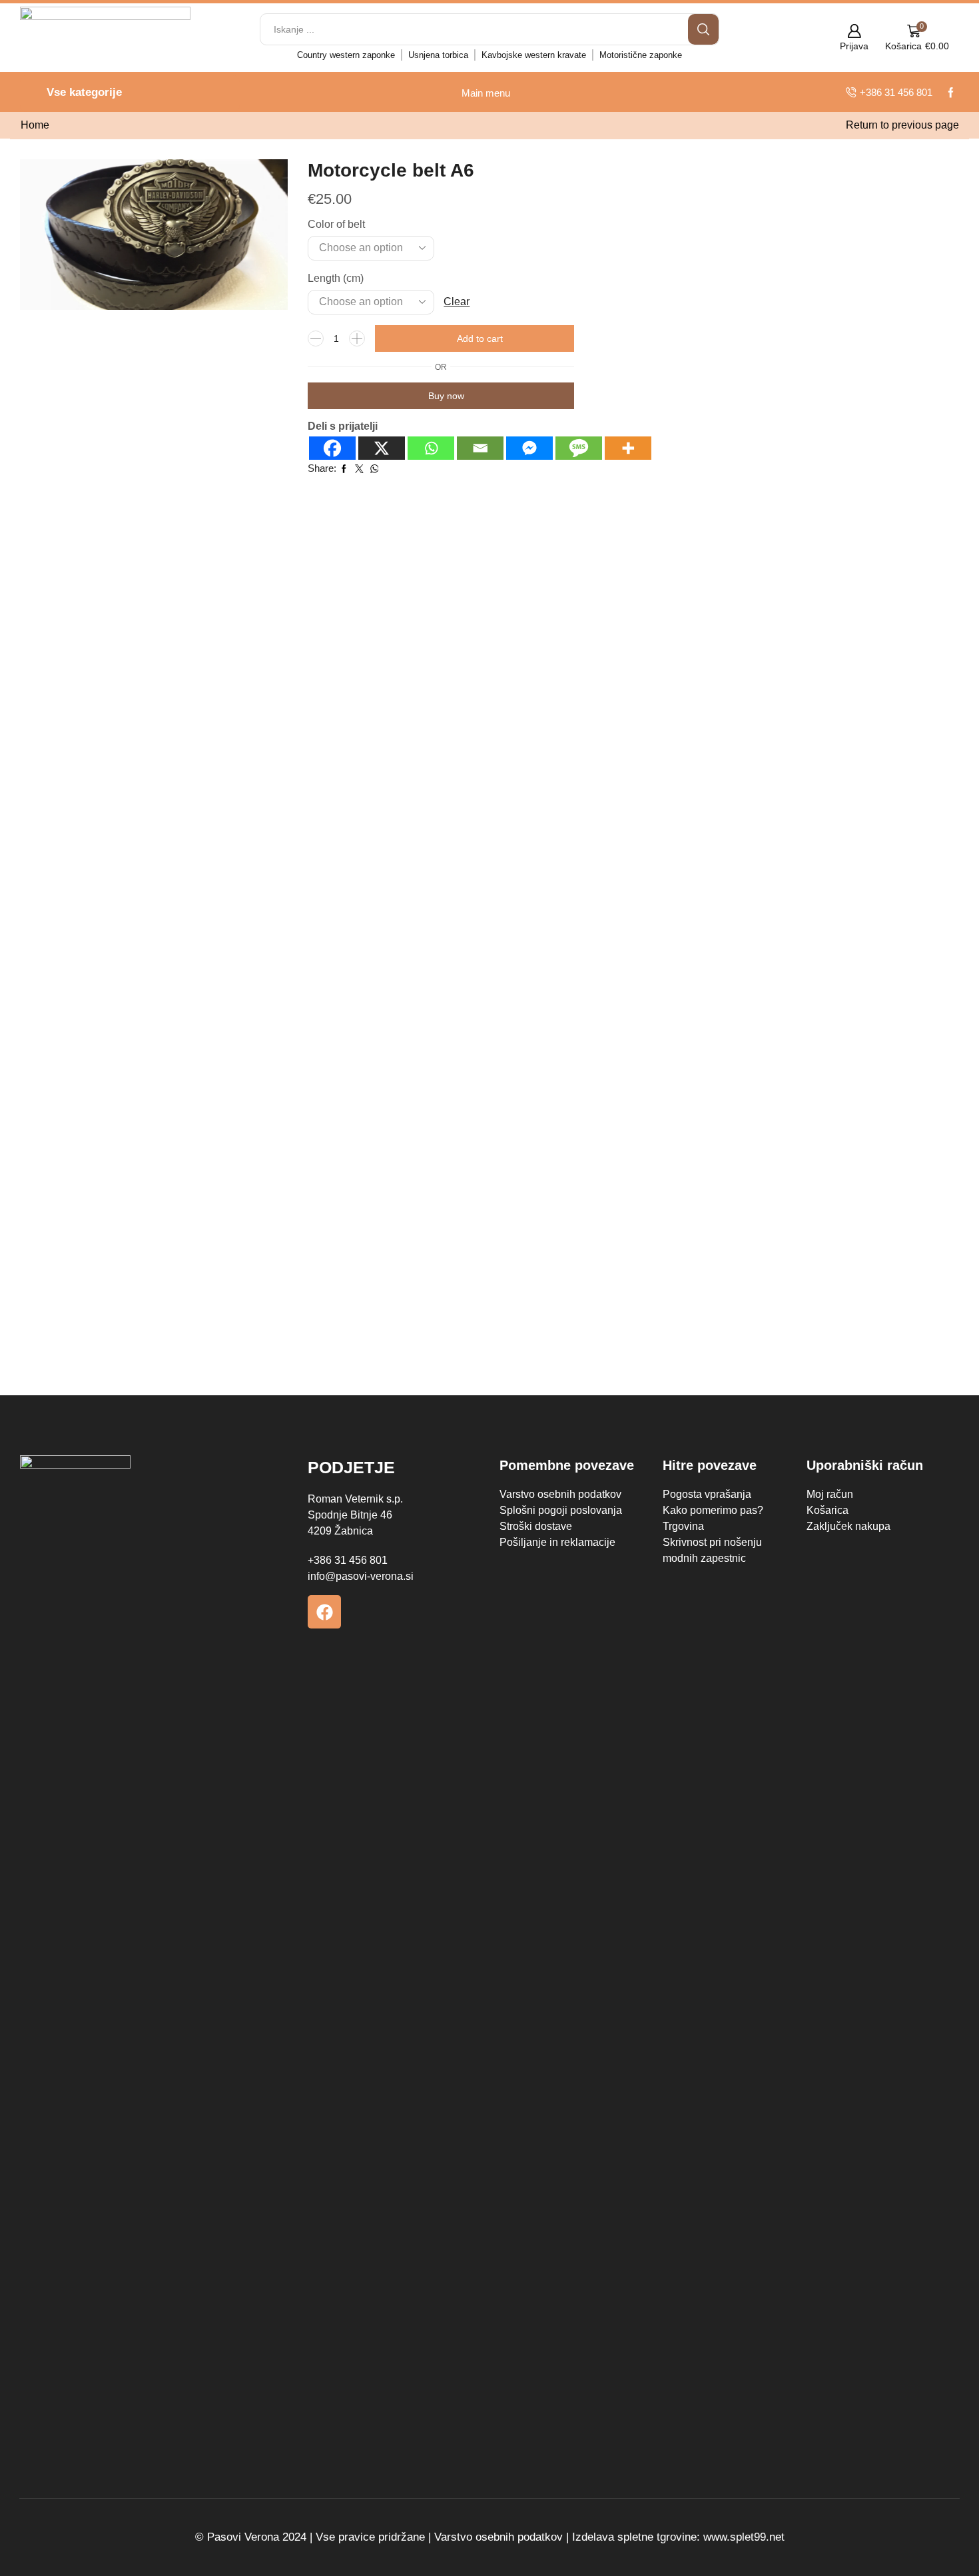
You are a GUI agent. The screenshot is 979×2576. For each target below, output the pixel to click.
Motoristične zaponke (641, 55)
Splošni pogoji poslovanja (561, 1510)
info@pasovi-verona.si (361, 1576)
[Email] (480, 448)
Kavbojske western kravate (534, 55)
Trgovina (683, 1526)
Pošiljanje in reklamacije (557, 1542)
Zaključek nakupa (848, 1526)
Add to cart (480, 338)
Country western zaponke (346, 55)
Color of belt (336, 224)
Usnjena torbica (438, 55)
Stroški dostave (536, 1526)
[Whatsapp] (431, 448)
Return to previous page (902, 125)
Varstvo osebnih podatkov (560, 1494)
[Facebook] (332, 448)
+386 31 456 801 (348, 1560)
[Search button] (703, 29)
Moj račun (830, 1494)
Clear (457, 302)
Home (35, 125)
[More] (628, 448)
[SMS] (579, 448)
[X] (382, 448)
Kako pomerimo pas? (713, 1510)
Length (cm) (336, 278)
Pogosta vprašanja (707, 1494)
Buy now (446, 396)
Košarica (827, 1510)
